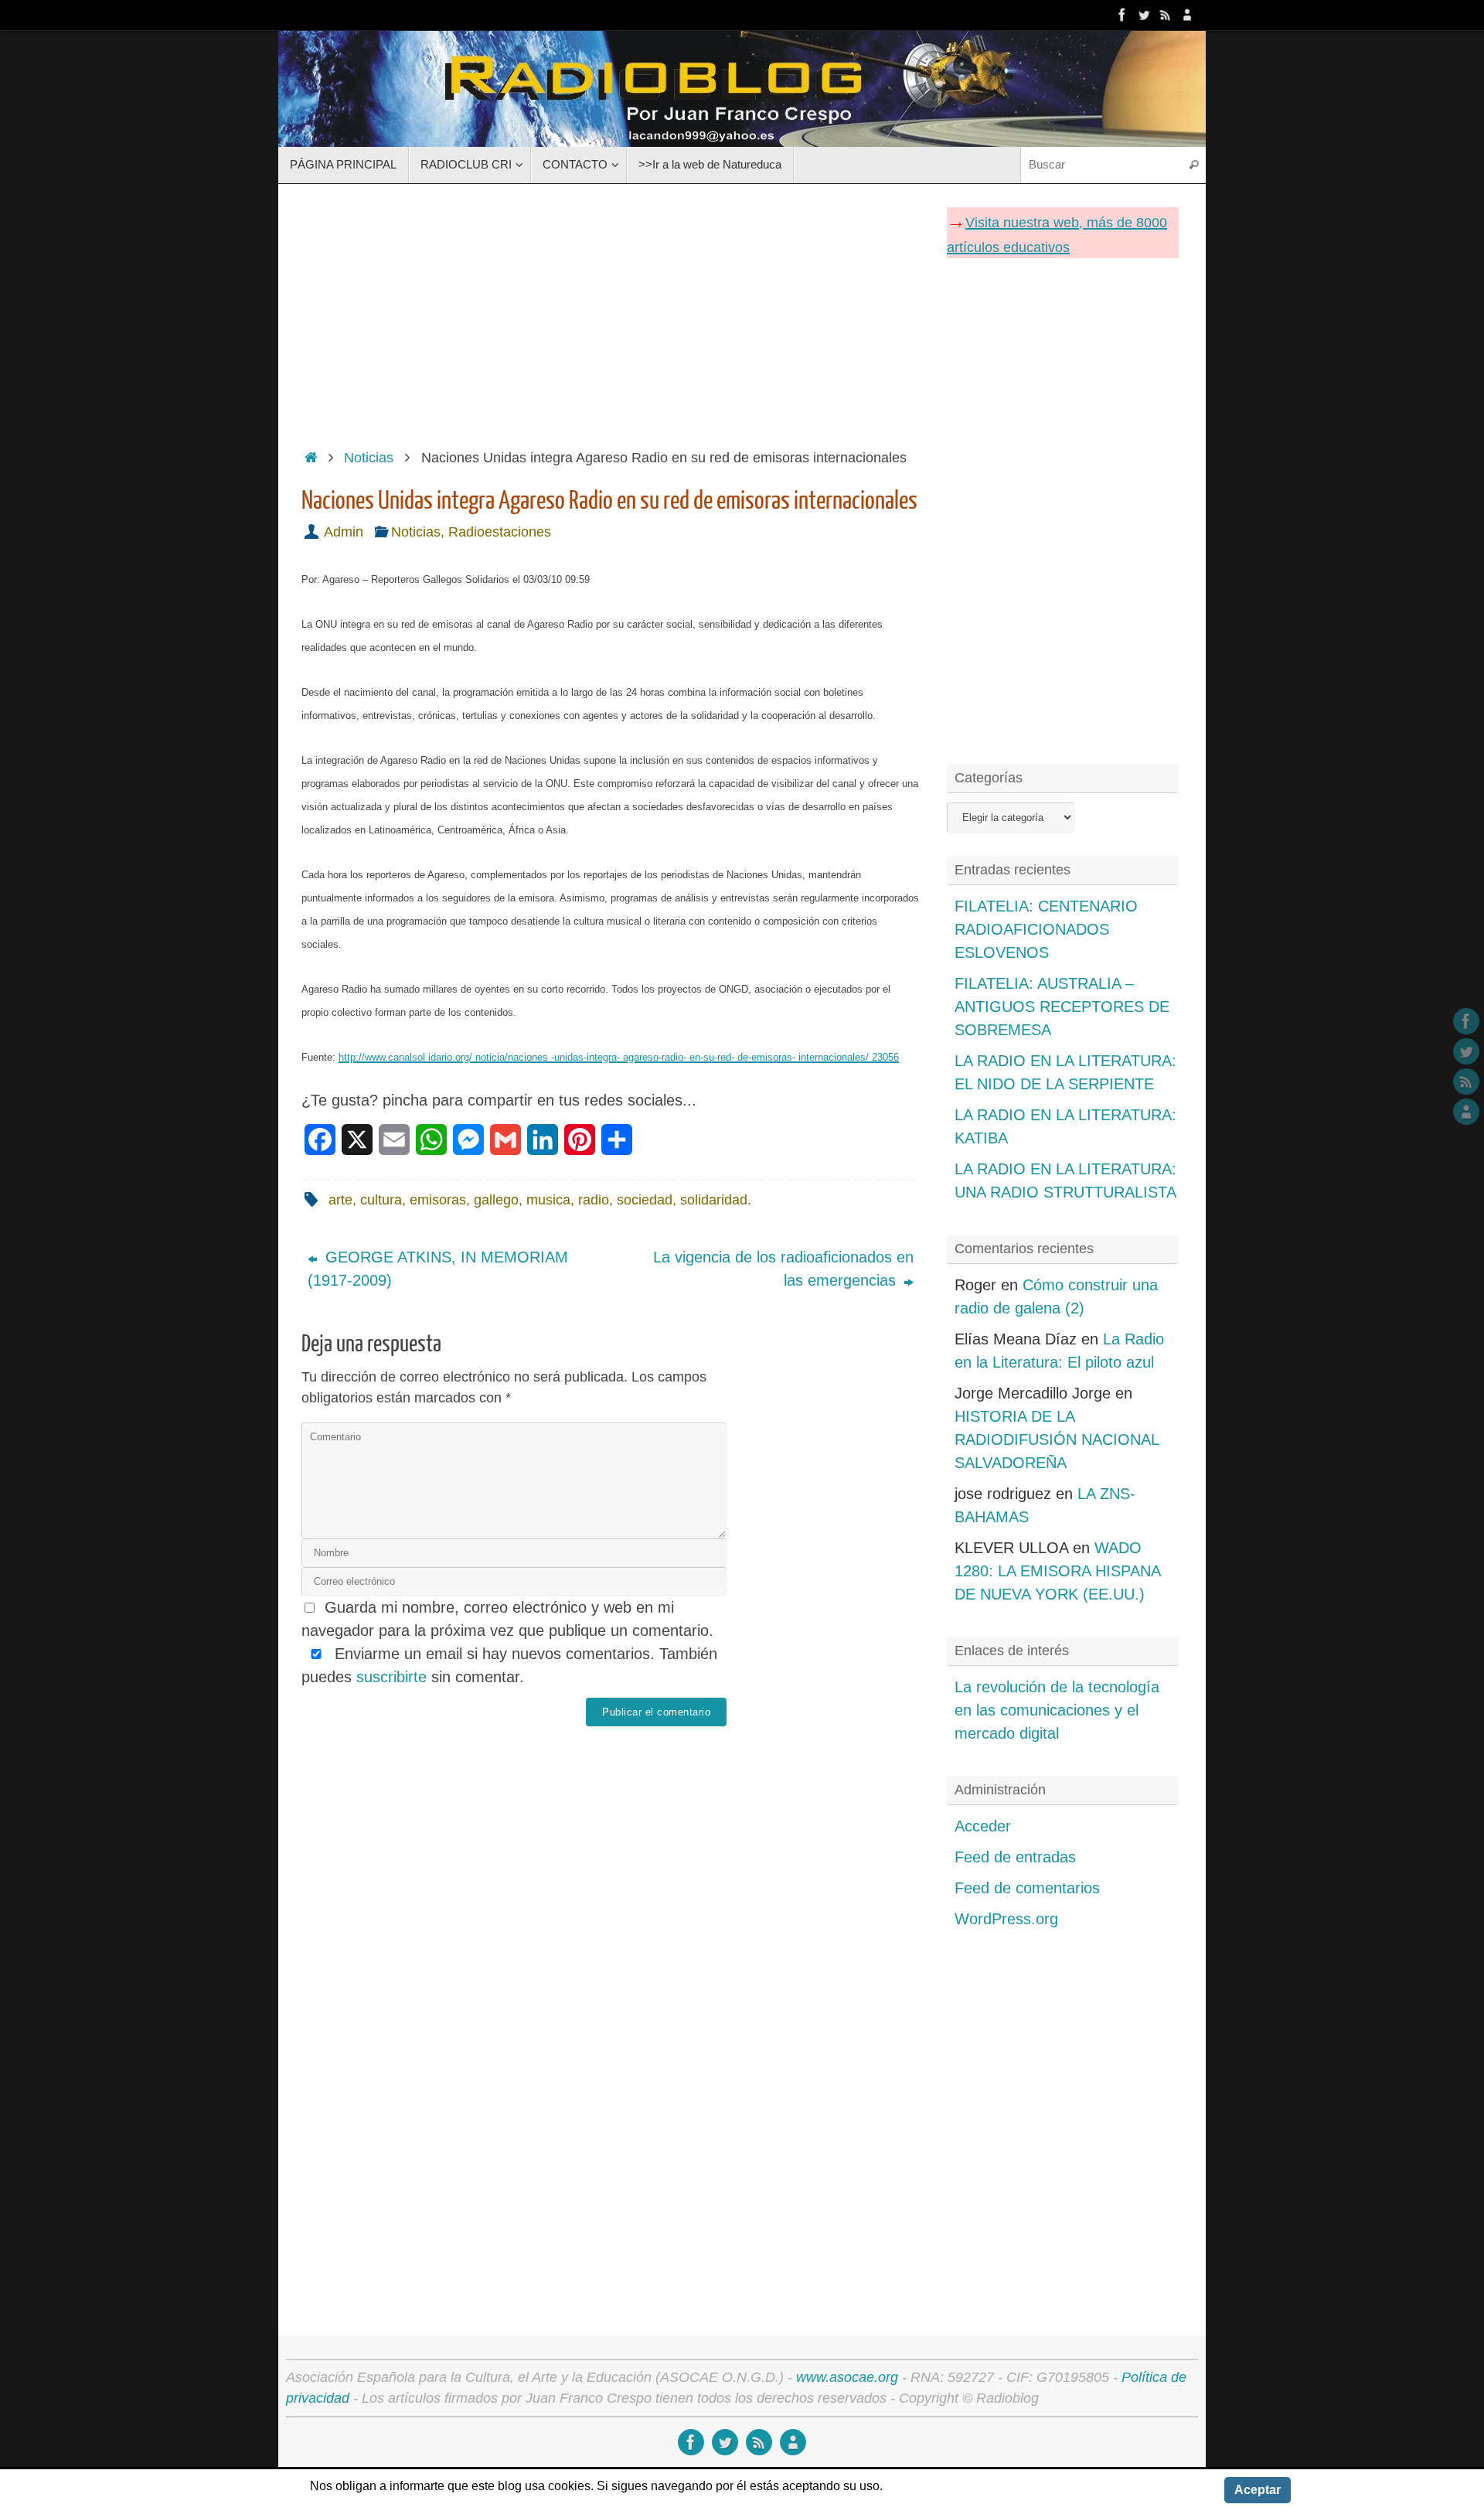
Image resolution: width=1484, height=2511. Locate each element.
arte (340, 1200)
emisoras (438, 1200)
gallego (496, 1200)
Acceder (983, 1826)
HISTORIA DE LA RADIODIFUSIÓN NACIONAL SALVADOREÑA (1057, 1439)
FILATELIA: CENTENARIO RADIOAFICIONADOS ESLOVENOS (1046, 929)
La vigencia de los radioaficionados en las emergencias (783, 1269)
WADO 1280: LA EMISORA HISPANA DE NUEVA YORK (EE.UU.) (1057, 1571)
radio (594, 1200)
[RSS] (1166, 15)
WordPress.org (1006, 1919)
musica (548, 1200)
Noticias (369, 458)
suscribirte (391, 1677)
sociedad (645, 1200)
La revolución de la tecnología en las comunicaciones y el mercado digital (1057, 1710)
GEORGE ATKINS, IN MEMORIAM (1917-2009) (438, 1269)
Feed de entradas (1015, 1857)
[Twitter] (1144, 15)
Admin (344, 532)
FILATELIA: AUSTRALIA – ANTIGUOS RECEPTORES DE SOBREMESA (1062, 1007)
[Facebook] (1122, 15)
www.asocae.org (847, 2377)
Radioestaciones (500, 532)
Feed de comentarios (1027, 1888)
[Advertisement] (611, 312)
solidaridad (714, 1200)
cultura (381, 1200)
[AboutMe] (1187, 15)
